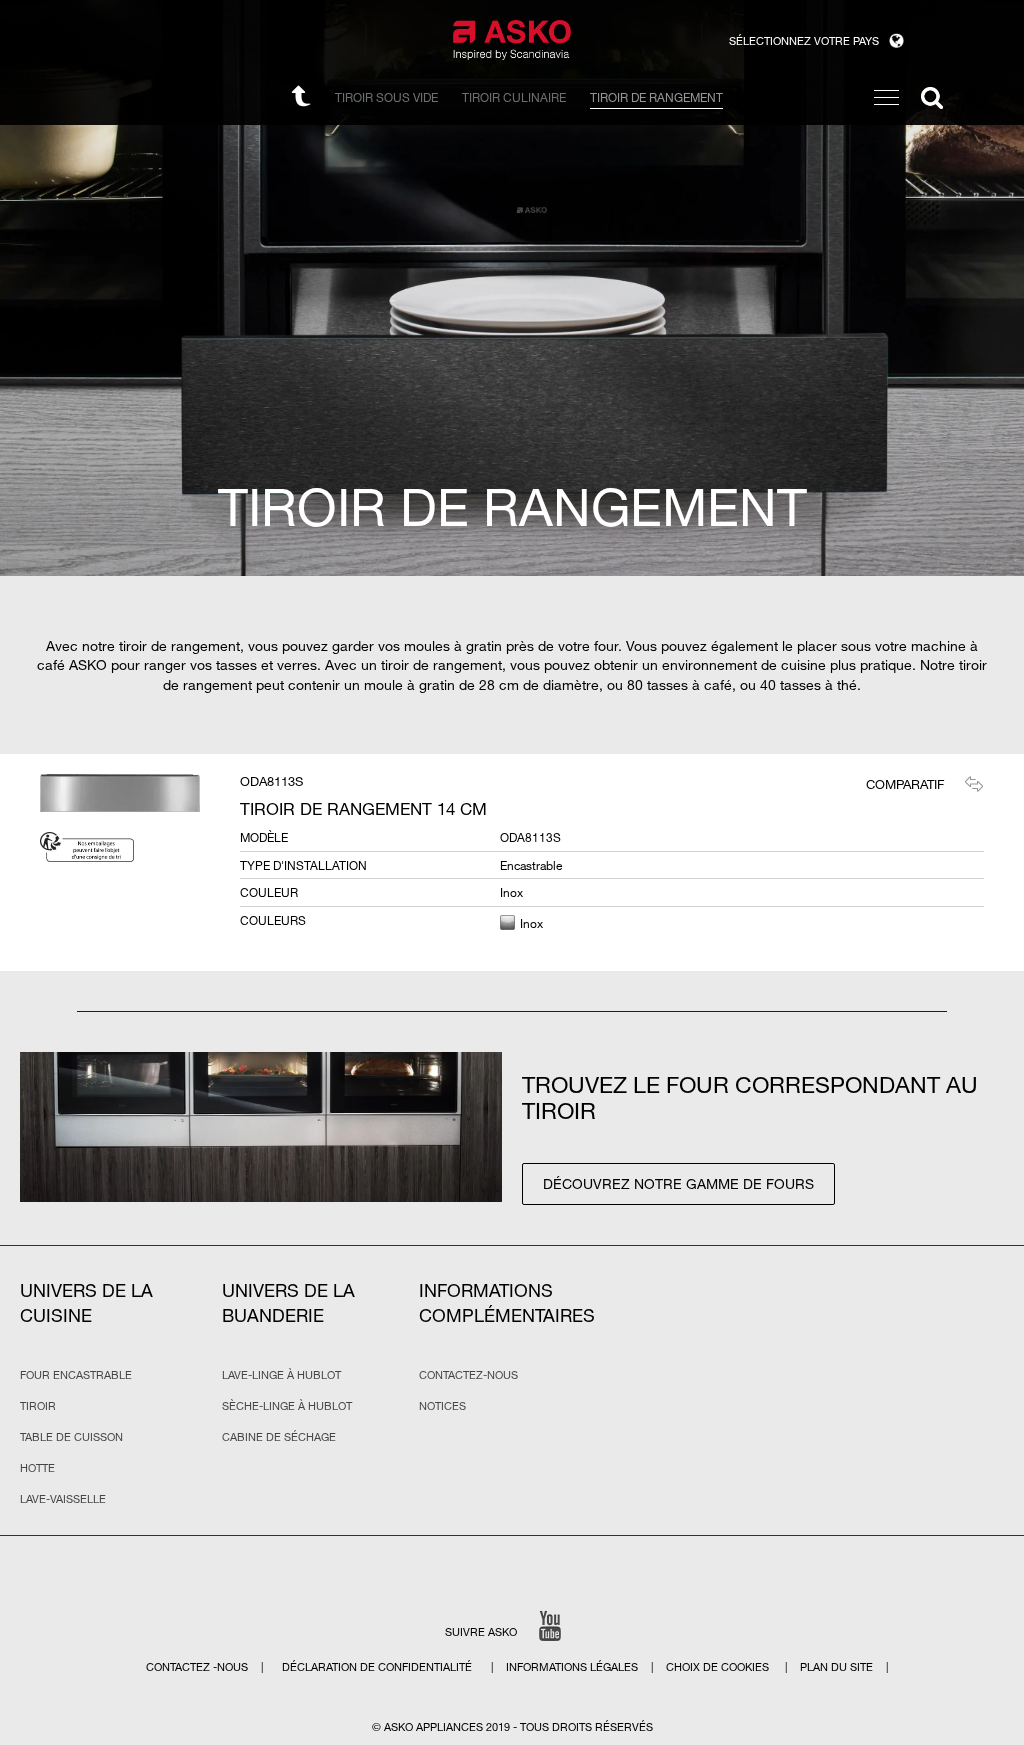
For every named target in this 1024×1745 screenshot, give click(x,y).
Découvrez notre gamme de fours (678, 1183)
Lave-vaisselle (63, 1499)
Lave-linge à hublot (281, 1375)
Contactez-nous (468, 1375)
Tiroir (38, 1406)
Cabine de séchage (279, 1437)
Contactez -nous (198, 1667)
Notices (442, 1406)
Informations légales (573, 1667)
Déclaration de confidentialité (378, 1667)
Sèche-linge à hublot (287, 1406)
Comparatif (905, 784)
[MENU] (886, 97)
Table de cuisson (71, 1437)
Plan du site (836, 1667)
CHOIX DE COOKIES (719, 1667)
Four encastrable (76, 1375)
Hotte (37, 1468)
